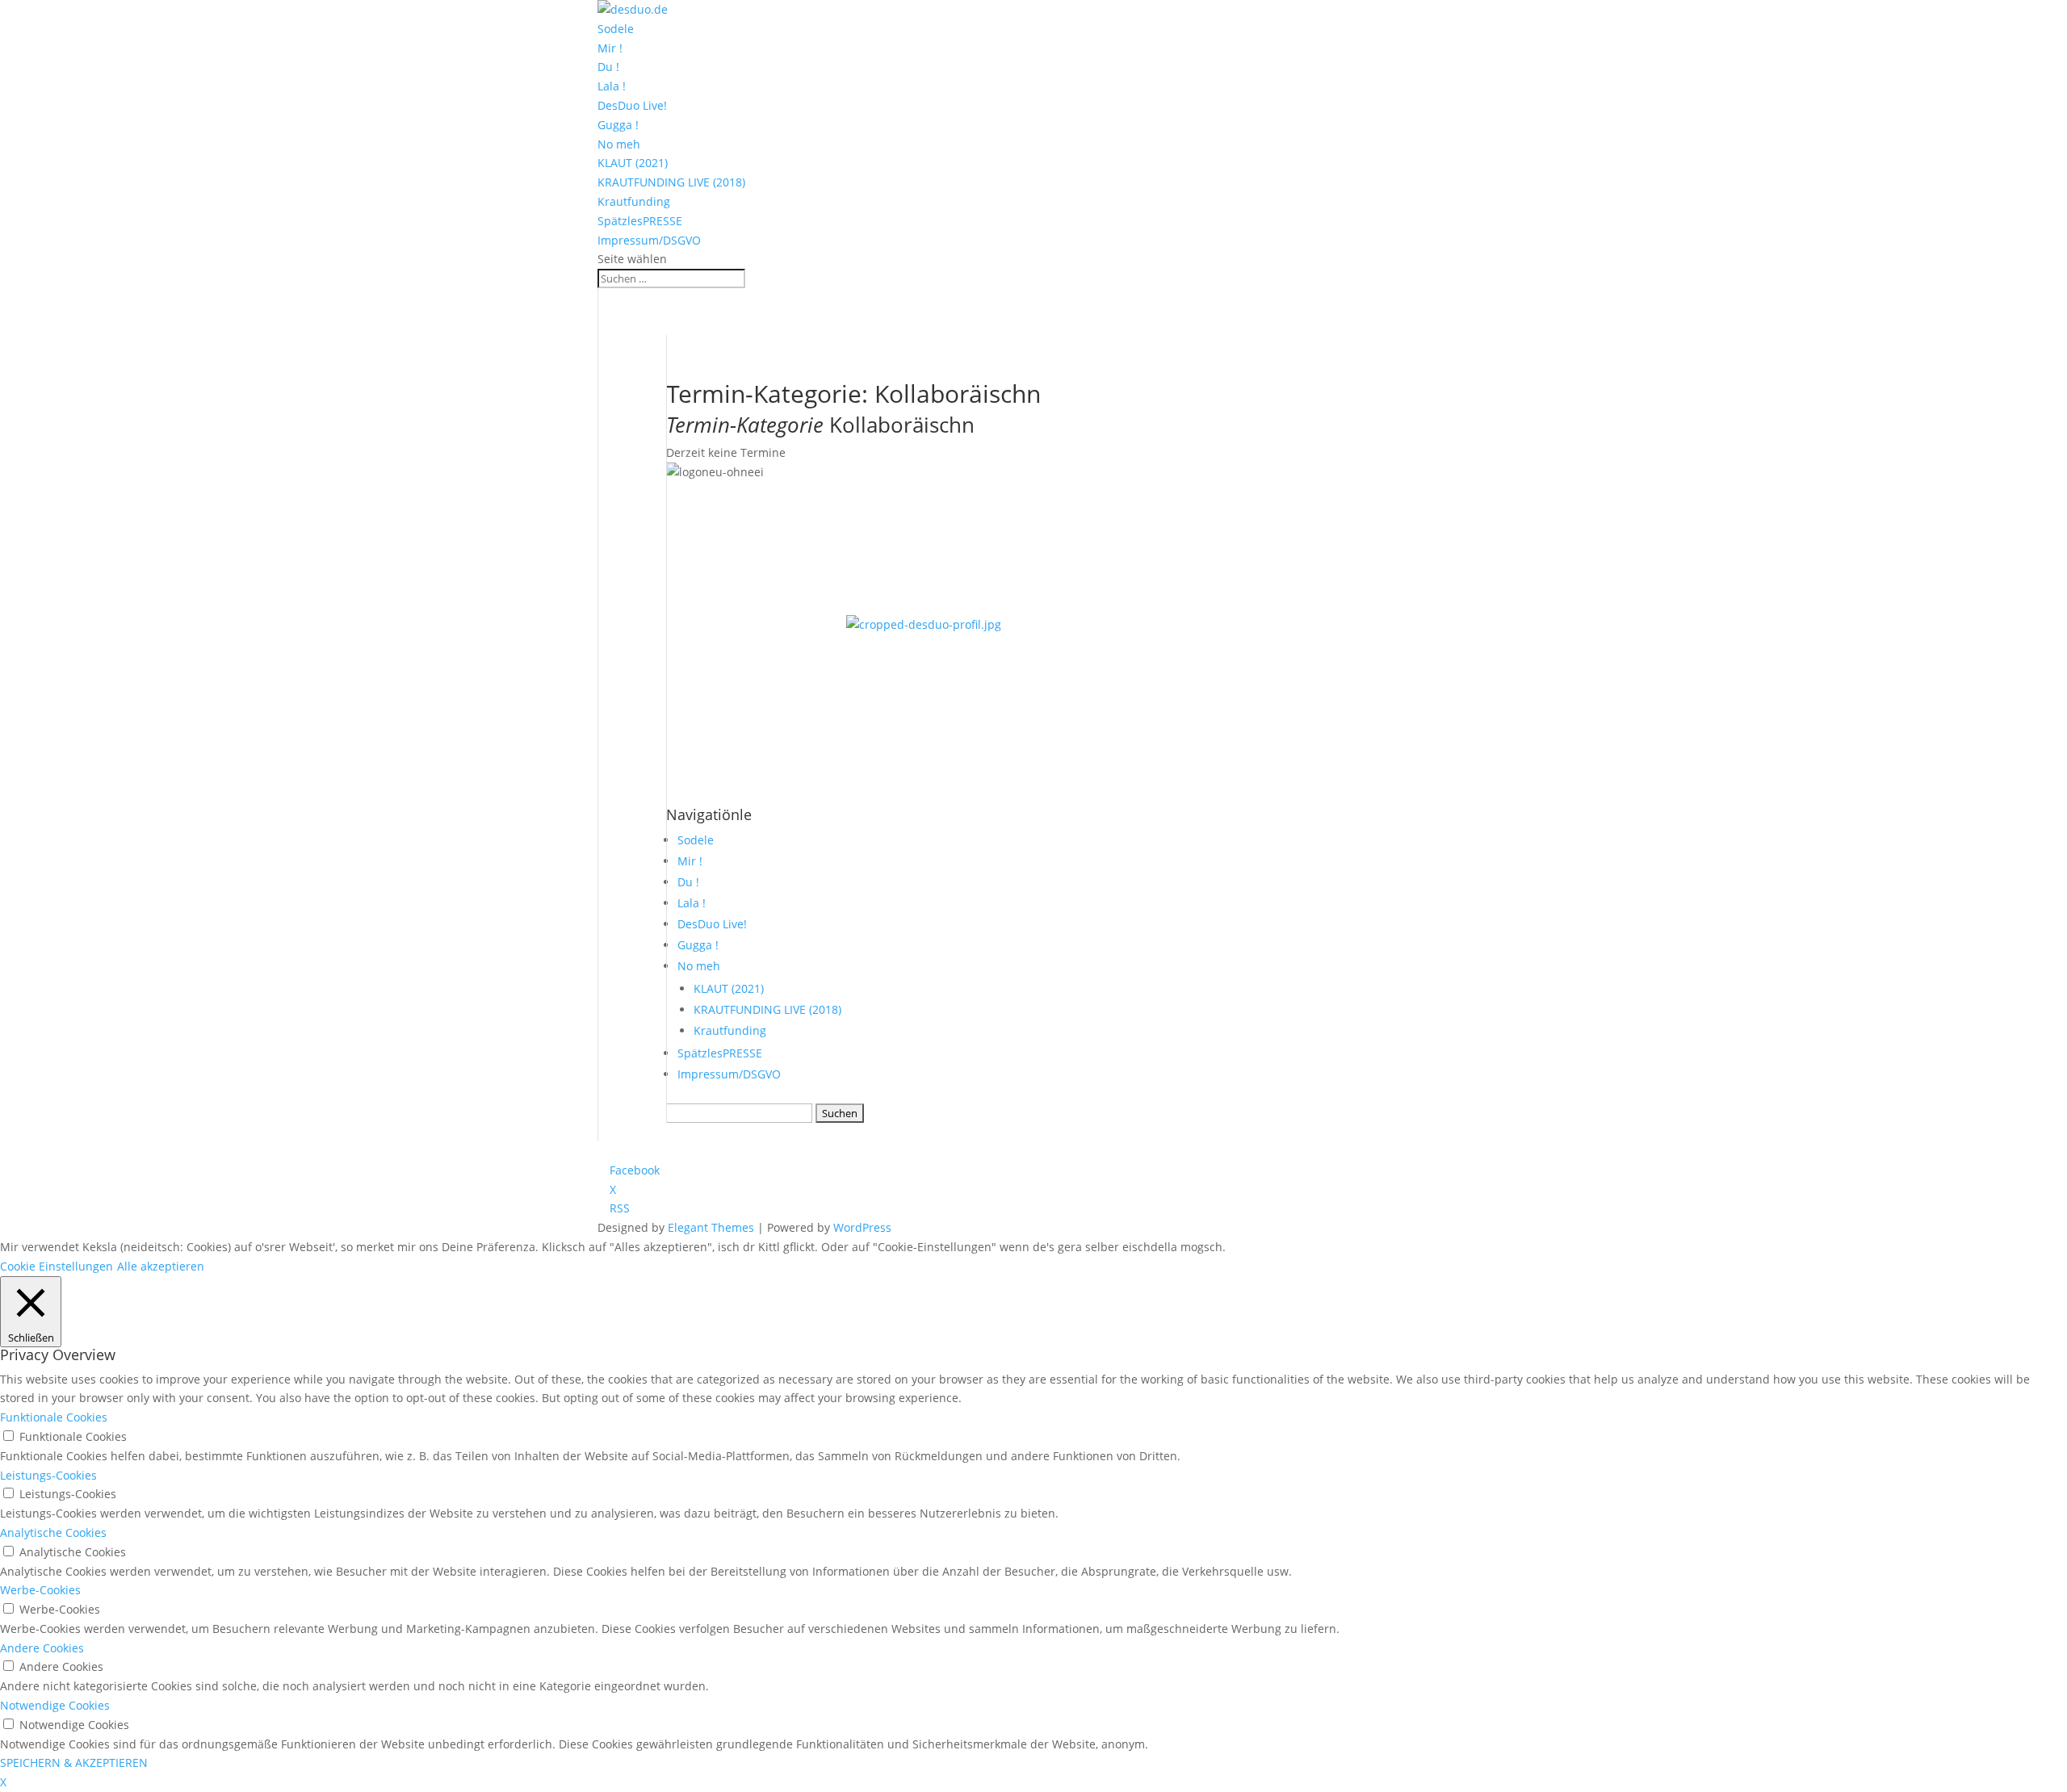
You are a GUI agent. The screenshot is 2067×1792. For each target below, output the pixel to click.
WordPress (862, 1227)
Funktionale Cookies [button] (54, 1417)
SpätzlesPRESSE (640, 221)
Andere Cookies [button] (42, 1648)
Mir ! (610, 48)
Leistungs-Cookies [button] (48, 1475)
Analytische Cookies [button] (53, 1532)
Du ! (608, 67)
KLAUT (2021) (633, 163)
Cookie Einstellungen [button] (57, 1266)
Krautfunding (634, 201)
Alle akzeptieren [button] (161, 1266)
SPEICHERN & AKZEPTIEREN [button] (74, 1763)
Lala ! (612, 86)
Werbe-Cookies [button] (40, 1590)
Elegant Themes (711, 1227)
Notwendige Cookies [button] (55, 1705)
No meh (619, 144)
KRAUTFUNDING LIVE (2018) (671, 182)
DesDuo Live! (632, 105)
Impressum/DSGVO (649, 240)
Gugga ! (618, 125)
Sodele (616, 29)
